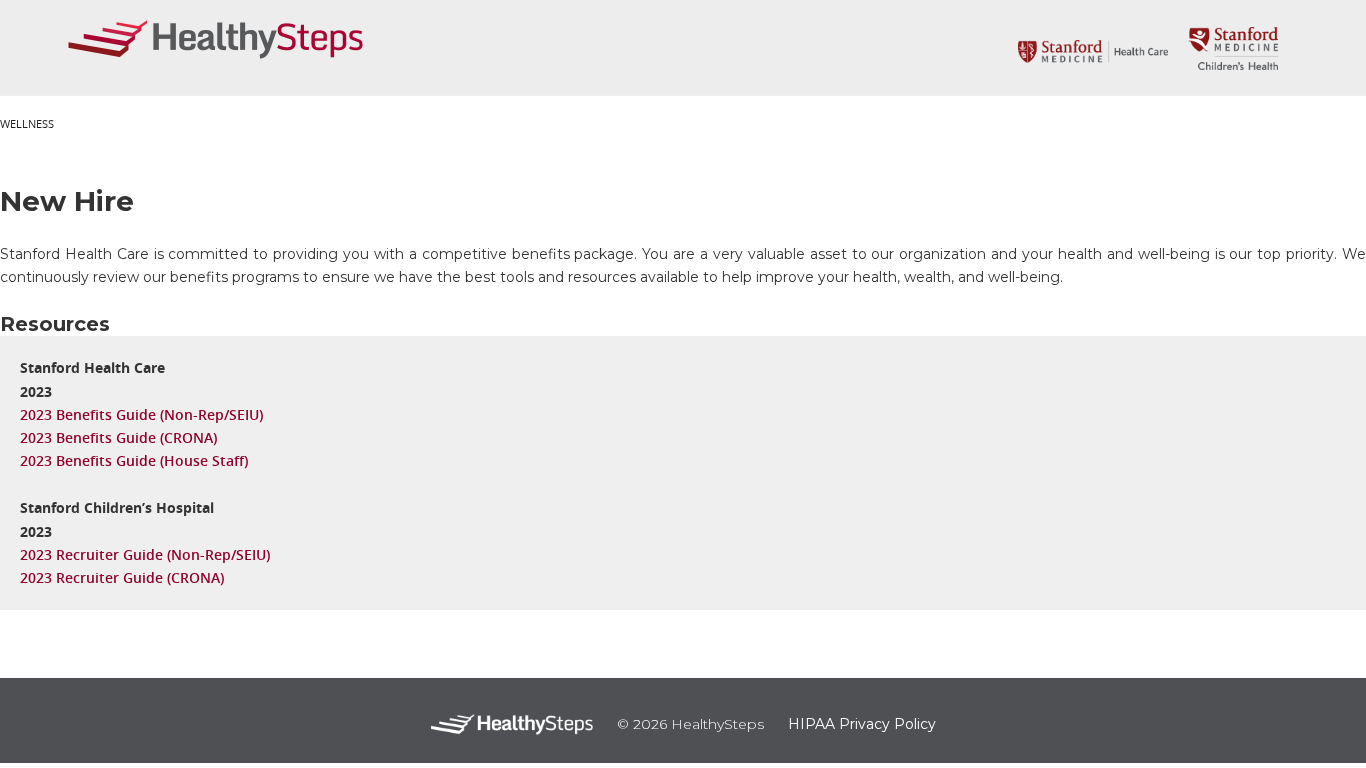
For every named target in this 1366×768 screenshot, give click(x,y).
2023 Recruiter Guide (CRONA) (122, 577)
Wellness (27, 123)
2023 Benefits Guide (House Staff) (134, 460)
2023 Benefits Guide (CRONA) (118, 437)
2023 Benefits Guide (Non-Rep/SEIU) (141, 414)
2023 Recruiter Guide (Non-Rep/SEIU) (145, 554)
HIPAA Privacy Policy (862, 724)
